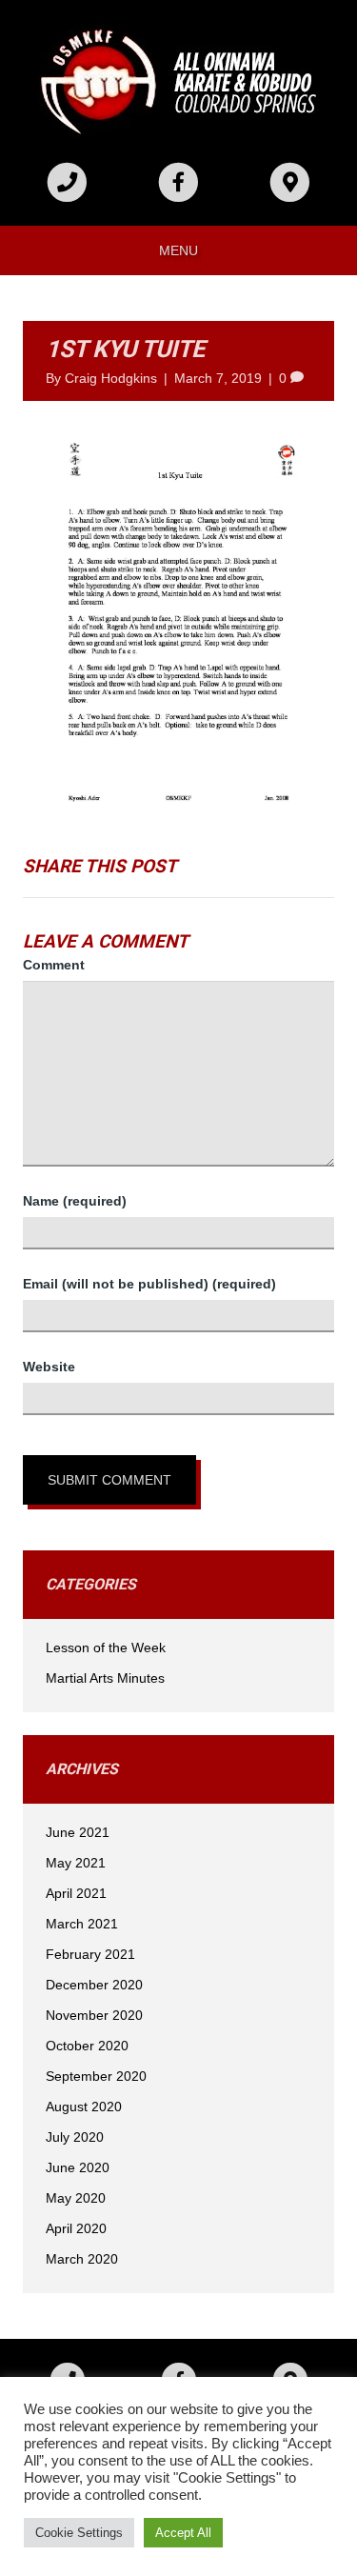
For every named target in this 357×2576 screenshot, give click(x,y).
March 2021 (82, 1924)
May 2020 (76, 2198)
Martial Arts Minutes (105, 1678)
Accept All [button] (183, 2533)
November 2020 (94, 2015)
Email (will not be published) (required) (149, 1284)
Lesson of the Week (106, 1647)
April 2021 (76, 1893)
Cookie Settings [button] (79, 2533)
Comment (54, 965)
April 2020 (76, 2228)
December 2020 (94, 1985)
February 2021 (90, 1954)
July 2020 (75, 2137)
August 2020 (84, 2107)
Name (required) (75, 1201)
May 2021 (76, 1863)
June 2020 (78, 2167)
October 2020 (87, 2046)
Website (49, 1367)
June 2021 (78, 1832)
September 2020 (96, 2076)
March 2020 (82, 2259)
